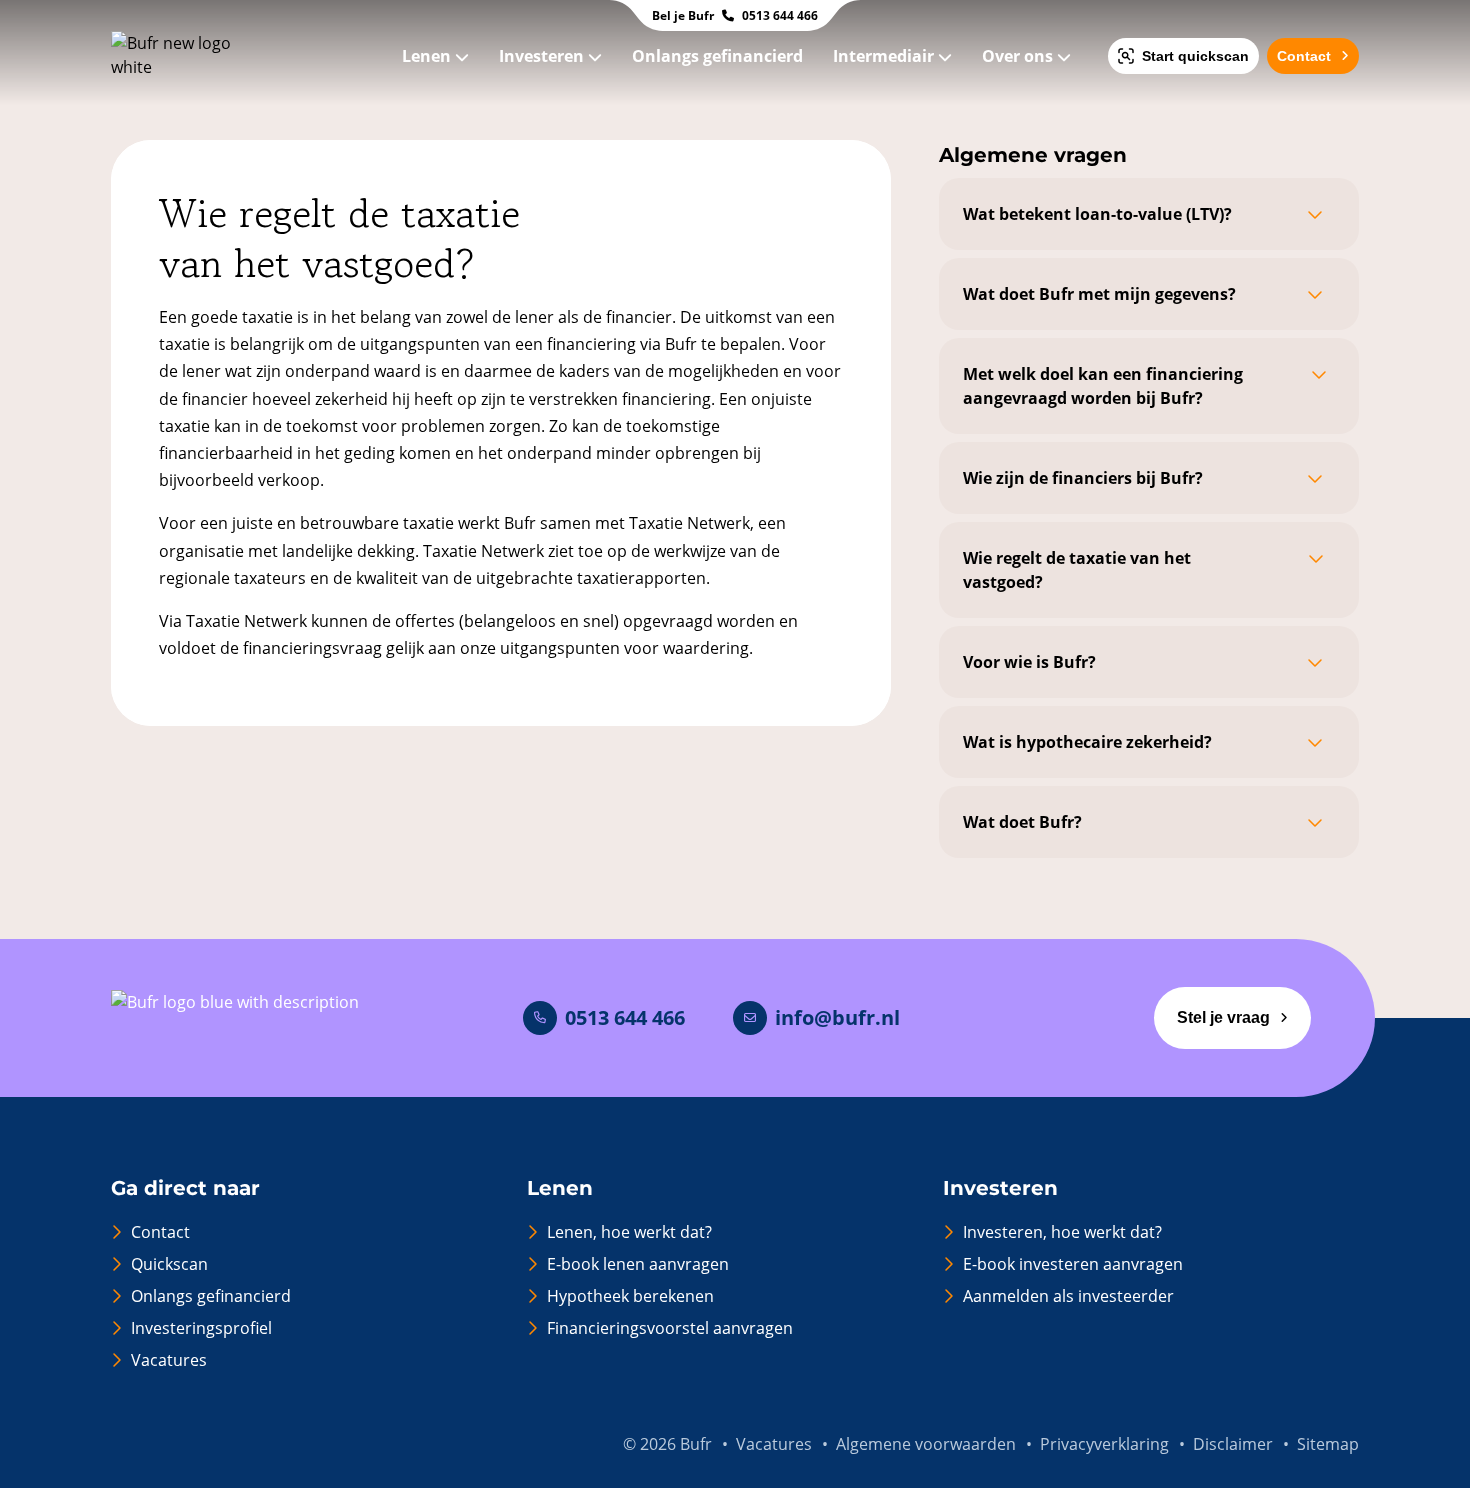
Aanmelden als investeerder (1068, 1296)
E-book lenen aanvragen (638, 1264)
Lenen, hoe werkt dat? (629, 1232)
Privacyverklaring (1104, 1444)
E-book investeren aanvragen (1073, 1264)
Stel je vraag (1223, 1017)
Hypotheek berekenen (630, 1296)
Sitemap (1328, 1444)
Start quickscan (1195, 56)
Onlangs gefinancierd (719, 56)
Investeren (543, 56)
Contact (1304, 56)
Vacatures (169, 1360)
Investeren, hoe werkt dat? (1062, 1232)
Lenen (428, 56)
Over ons (1019, 56)
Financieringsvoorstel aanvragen (670, 1328)
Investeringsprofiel (201, 1328)
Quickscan (169, 1264)
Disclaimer (1233, 1444)
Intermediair (885, 56)
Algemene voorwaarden (926, 1444)
